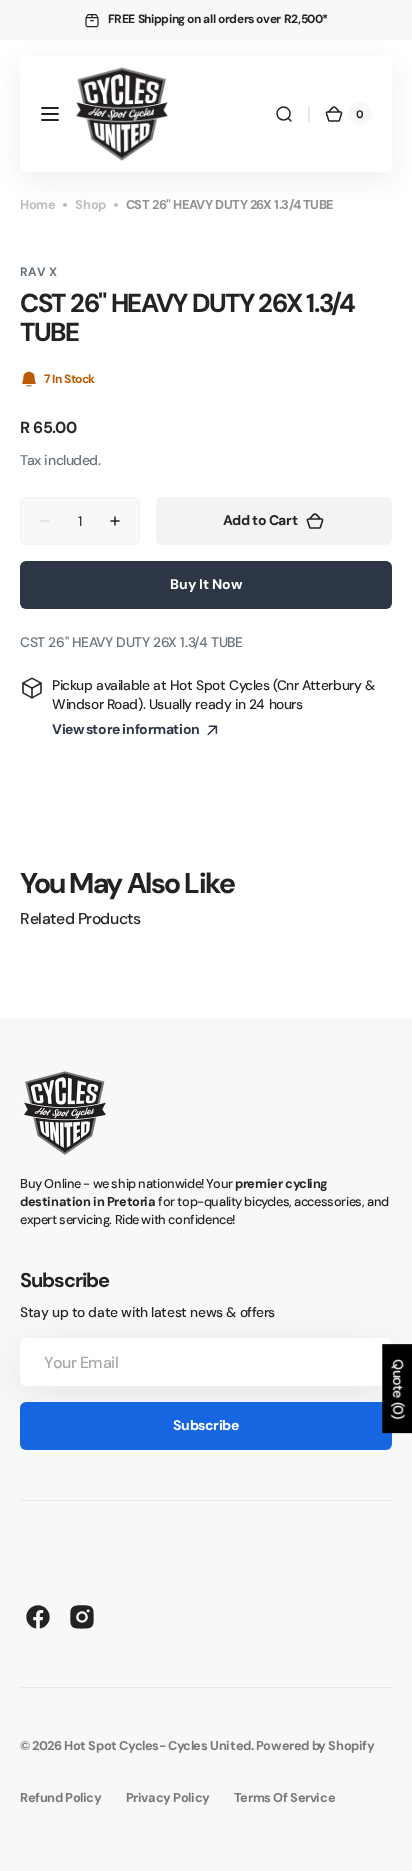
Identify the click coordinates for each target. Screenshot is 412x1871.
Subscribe (205, 1425)
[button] (50, 114)
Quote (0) (398, 1388)
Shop (90, 204)
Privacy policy (168, 1797)
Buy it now (206, 584)
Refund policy (61, 1797)
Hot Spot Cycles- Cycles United (157, 1745)
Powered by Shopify (315, 1745)
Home (37, 204)
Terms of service (284, 1797)
